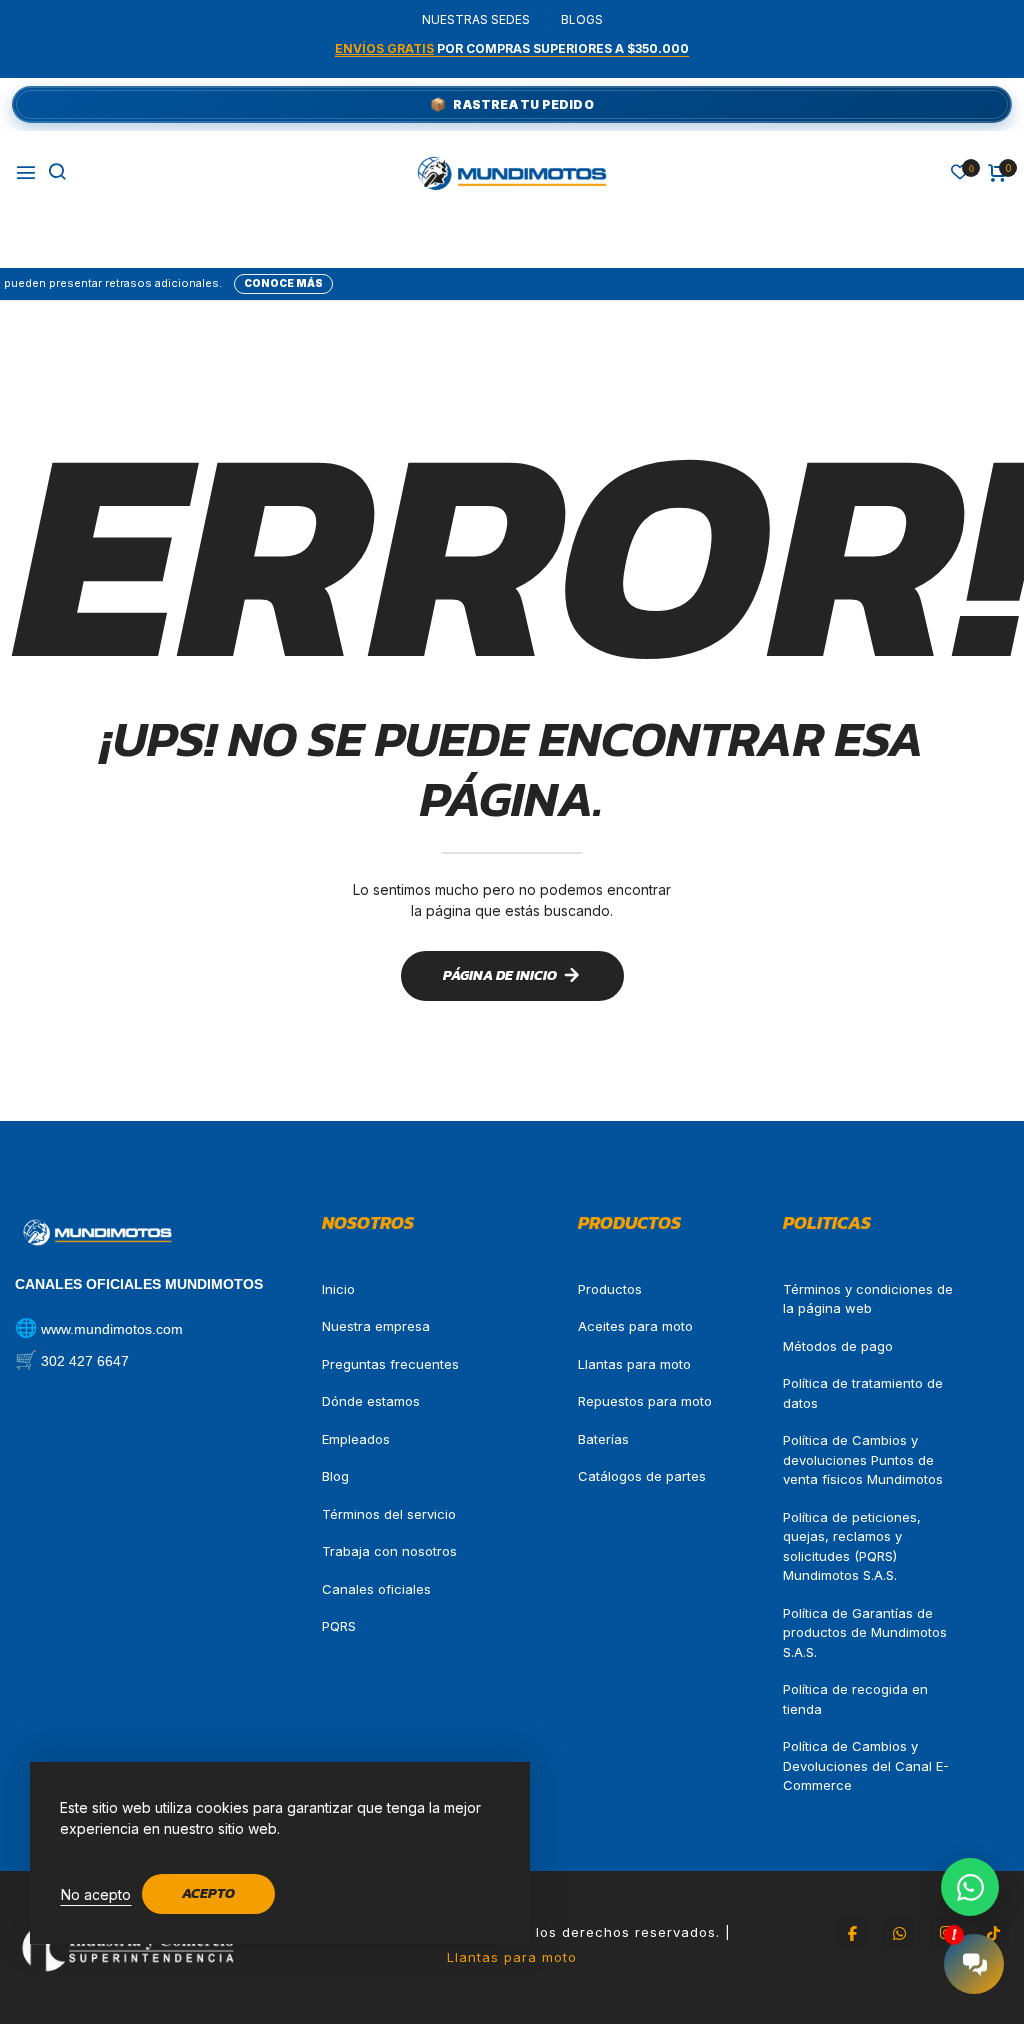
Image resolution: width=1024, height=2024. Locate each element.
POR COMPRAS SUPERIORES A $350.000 (512, 48)
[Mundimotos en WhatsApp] (899, 1933)
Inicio (338, 1289)
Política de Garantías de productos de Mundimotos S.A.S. (865, 1632)
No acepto (96, 1894)
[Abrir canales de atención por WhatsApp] (970, 1887)
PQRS (339, 1626)
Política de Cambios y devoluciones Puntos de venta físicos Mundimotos (863, 1459)
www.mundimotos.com (112, 1329)
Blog (335, 1476)
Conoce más (230, 283)
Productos (610, 1289)
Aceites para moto (635, 1326)
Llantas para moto (634, 1364)
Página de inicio (500, 975)
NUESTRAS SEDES (476, 19)
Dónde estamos (371, 1401)
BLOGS (582, 19)
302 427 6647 (85, 1361)
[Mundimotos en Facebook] (852, 1933)
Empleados (356, 1439)
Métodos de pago (838, 1346)
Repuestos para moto (645, 1401)
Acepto (208, 1893)
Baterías (603, 1439)
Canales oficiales (376, 1589)
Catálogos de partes (642, 1476)
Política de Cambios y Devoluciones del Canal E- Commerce (866, 1765)
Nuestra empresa (376, 1326)
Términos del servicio (389, 1514)
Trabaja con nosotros (389, 1551)
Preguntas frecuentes (390, 1364)
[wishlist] (960, 173)
